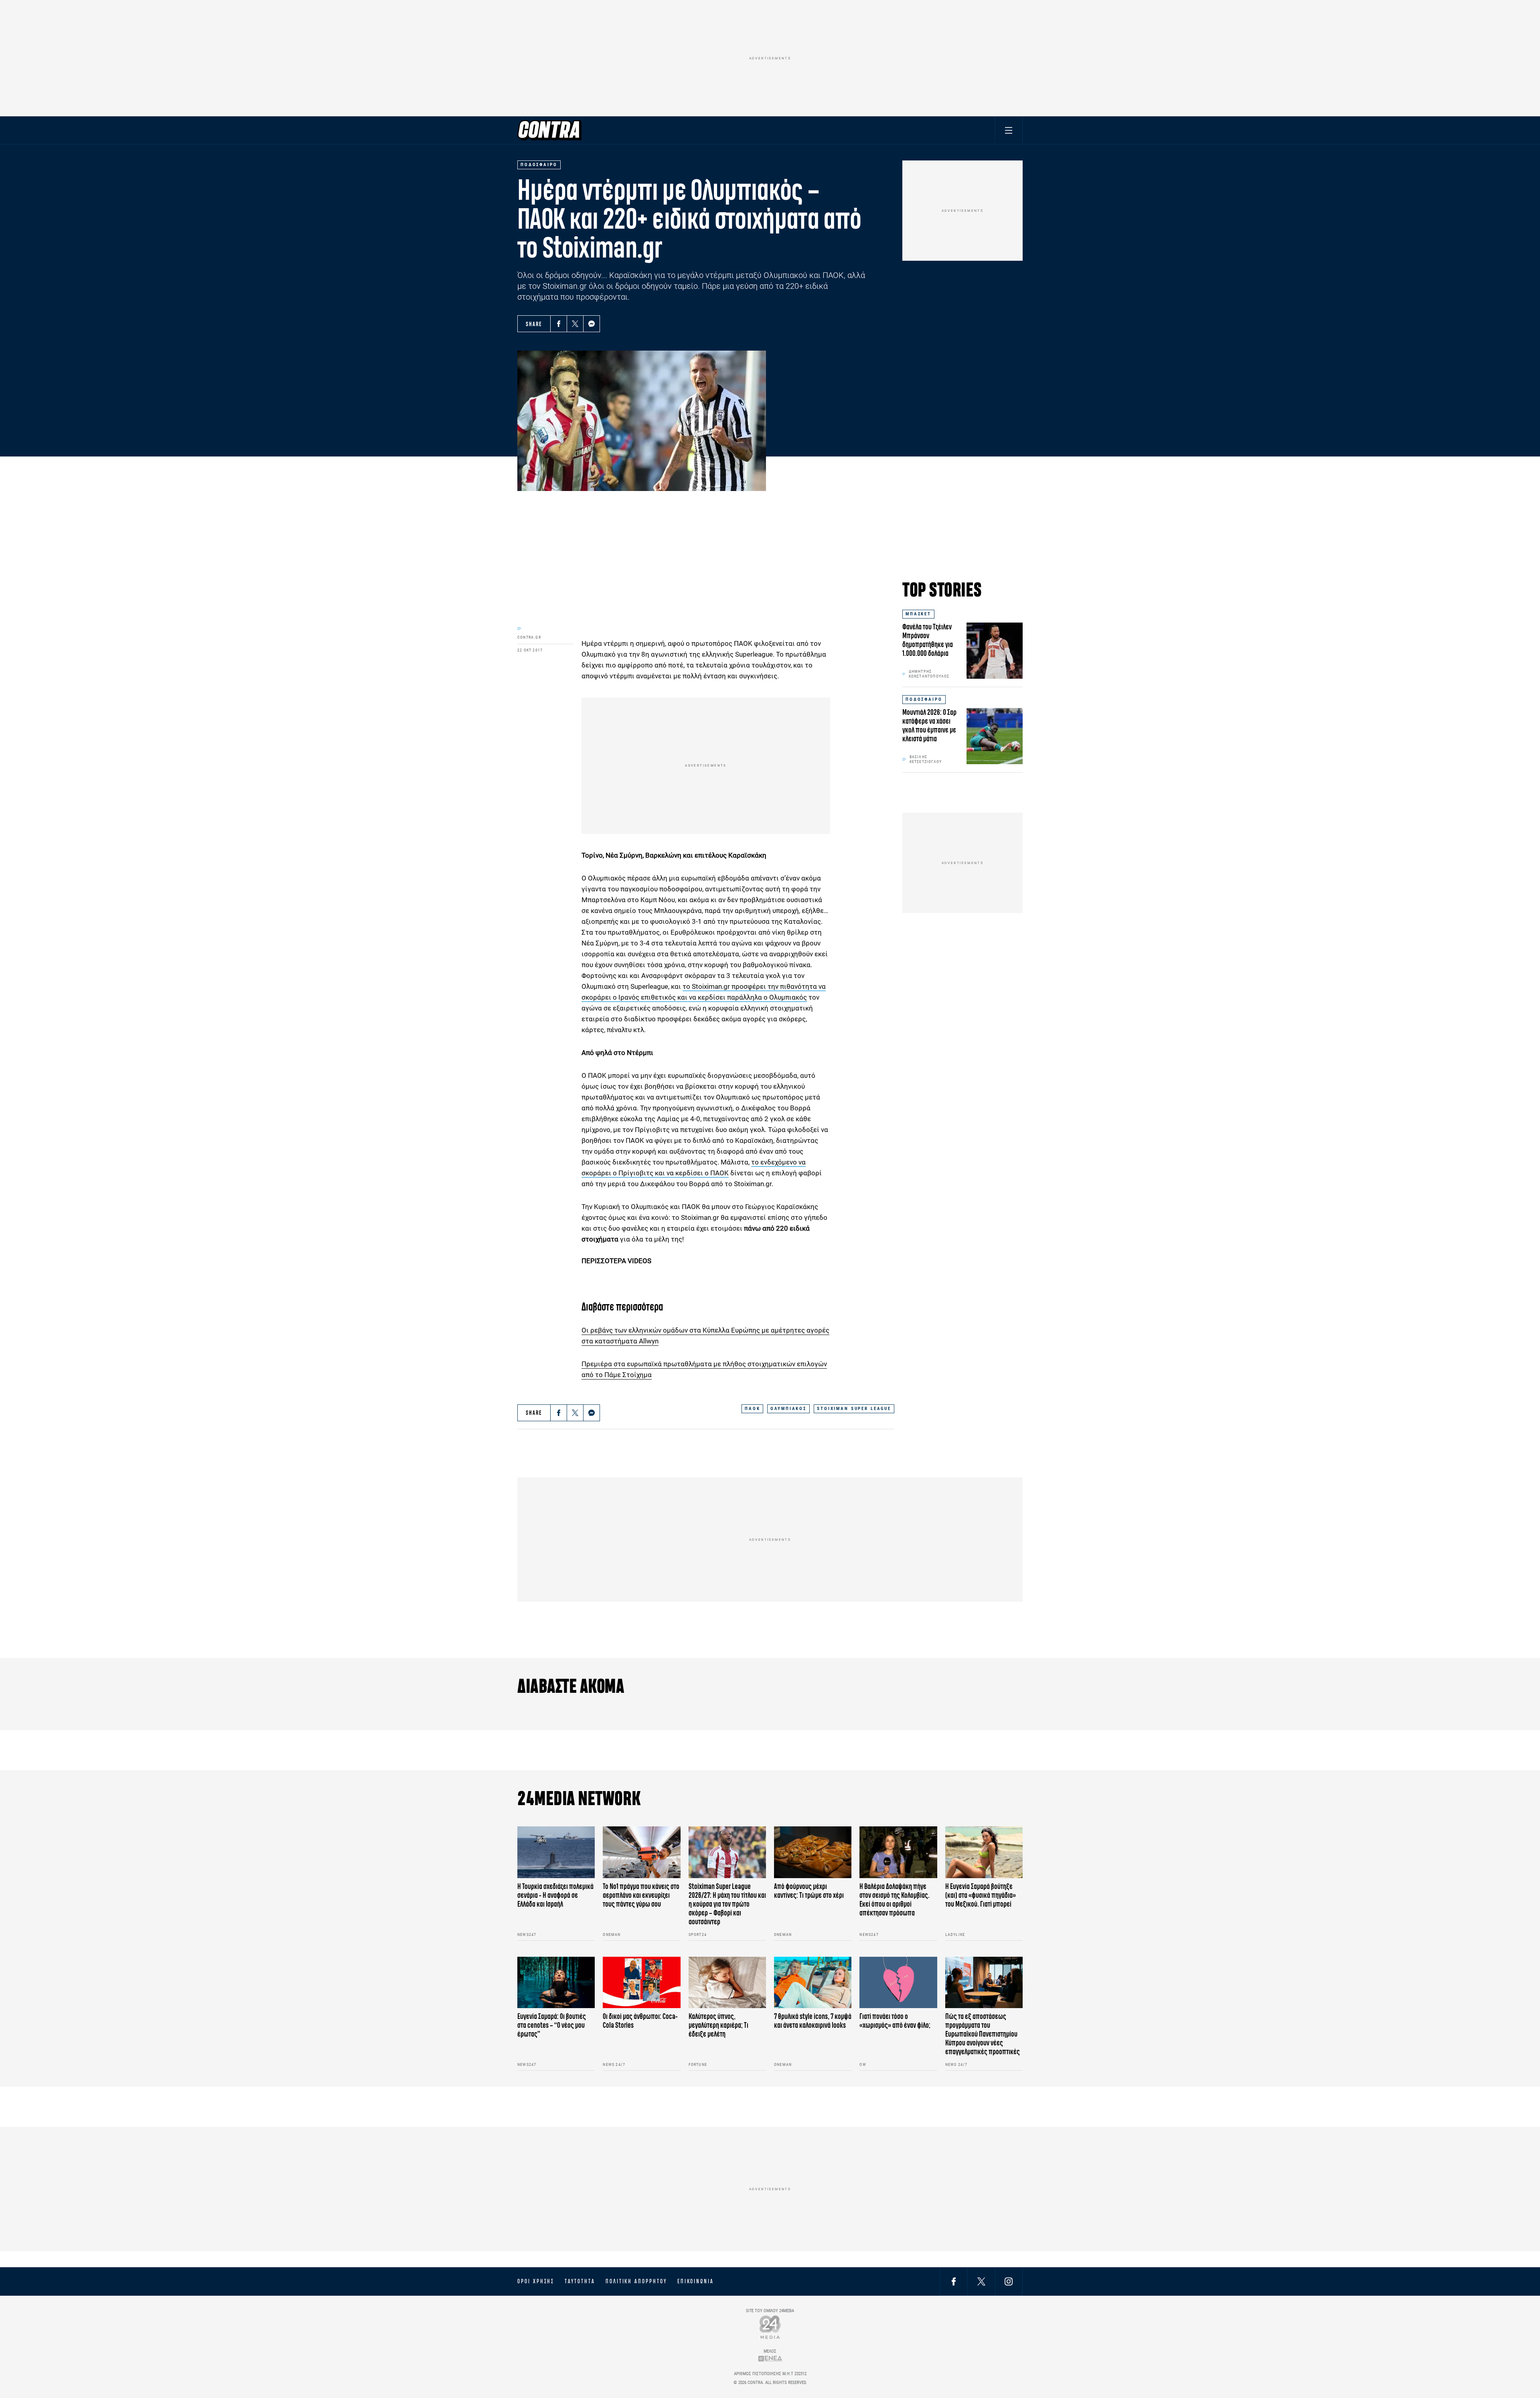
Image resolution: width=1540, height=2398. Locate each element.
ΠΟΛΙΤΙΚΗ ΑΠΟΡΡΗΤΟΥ (636, 2281)
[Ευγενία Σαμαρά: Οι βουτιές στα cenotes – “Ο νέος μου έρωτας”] (556, 1983)
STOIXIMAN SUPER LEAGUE (854, 1409)
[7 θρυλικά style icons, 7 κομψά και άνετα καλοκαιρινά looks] (813, 1983)
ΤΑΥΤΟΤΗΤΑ (580, 2281)
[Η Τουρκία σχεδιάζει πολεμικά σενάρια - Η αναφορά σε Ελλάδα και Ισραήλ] (556, 1852)
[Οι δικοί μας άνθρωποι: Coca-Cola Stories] (641, 1983)
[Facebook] (559, 324)
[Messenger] (592, 324)
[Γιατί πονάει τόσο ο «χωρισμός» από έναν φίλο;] (898, 1983)
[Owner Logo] (770, 2327)
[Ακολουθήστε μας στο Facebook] (954, 2281)
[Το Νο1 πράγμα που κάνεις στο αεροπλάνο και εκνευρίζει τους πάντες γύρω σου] (641, 1852)
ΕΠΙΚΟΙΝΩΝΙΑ (696, 2281)
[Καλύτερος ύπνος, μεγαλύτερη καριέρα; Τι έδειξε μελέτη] (727, 1983)
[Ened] (770, 2358)
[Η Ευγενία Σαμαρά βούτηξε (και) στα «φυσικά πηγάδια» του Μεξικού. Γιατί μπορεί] (984, 1852)
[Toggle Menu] (1009, 130)
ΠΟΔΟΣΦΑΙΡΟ (924, 699)
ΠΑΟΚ (752, 1409)
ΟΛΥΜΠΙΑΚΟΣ (788, 1409)
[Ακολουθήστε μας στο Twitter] (981, 2281)
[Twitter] (575, 324)
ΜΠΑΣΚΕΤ (918, 614)
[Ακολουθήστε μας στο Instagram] (1009, 2281)
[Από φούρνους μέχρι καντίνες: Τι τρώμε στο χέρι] (813, 1852)
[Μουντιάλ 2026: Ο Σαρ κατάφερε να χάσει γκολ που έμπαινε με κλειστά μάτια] (995, 736)
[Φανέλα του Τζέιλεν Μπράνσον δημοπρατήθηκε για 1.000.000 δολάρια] (995, 651)
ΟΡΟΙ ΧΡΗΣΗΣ (536, 2281)
